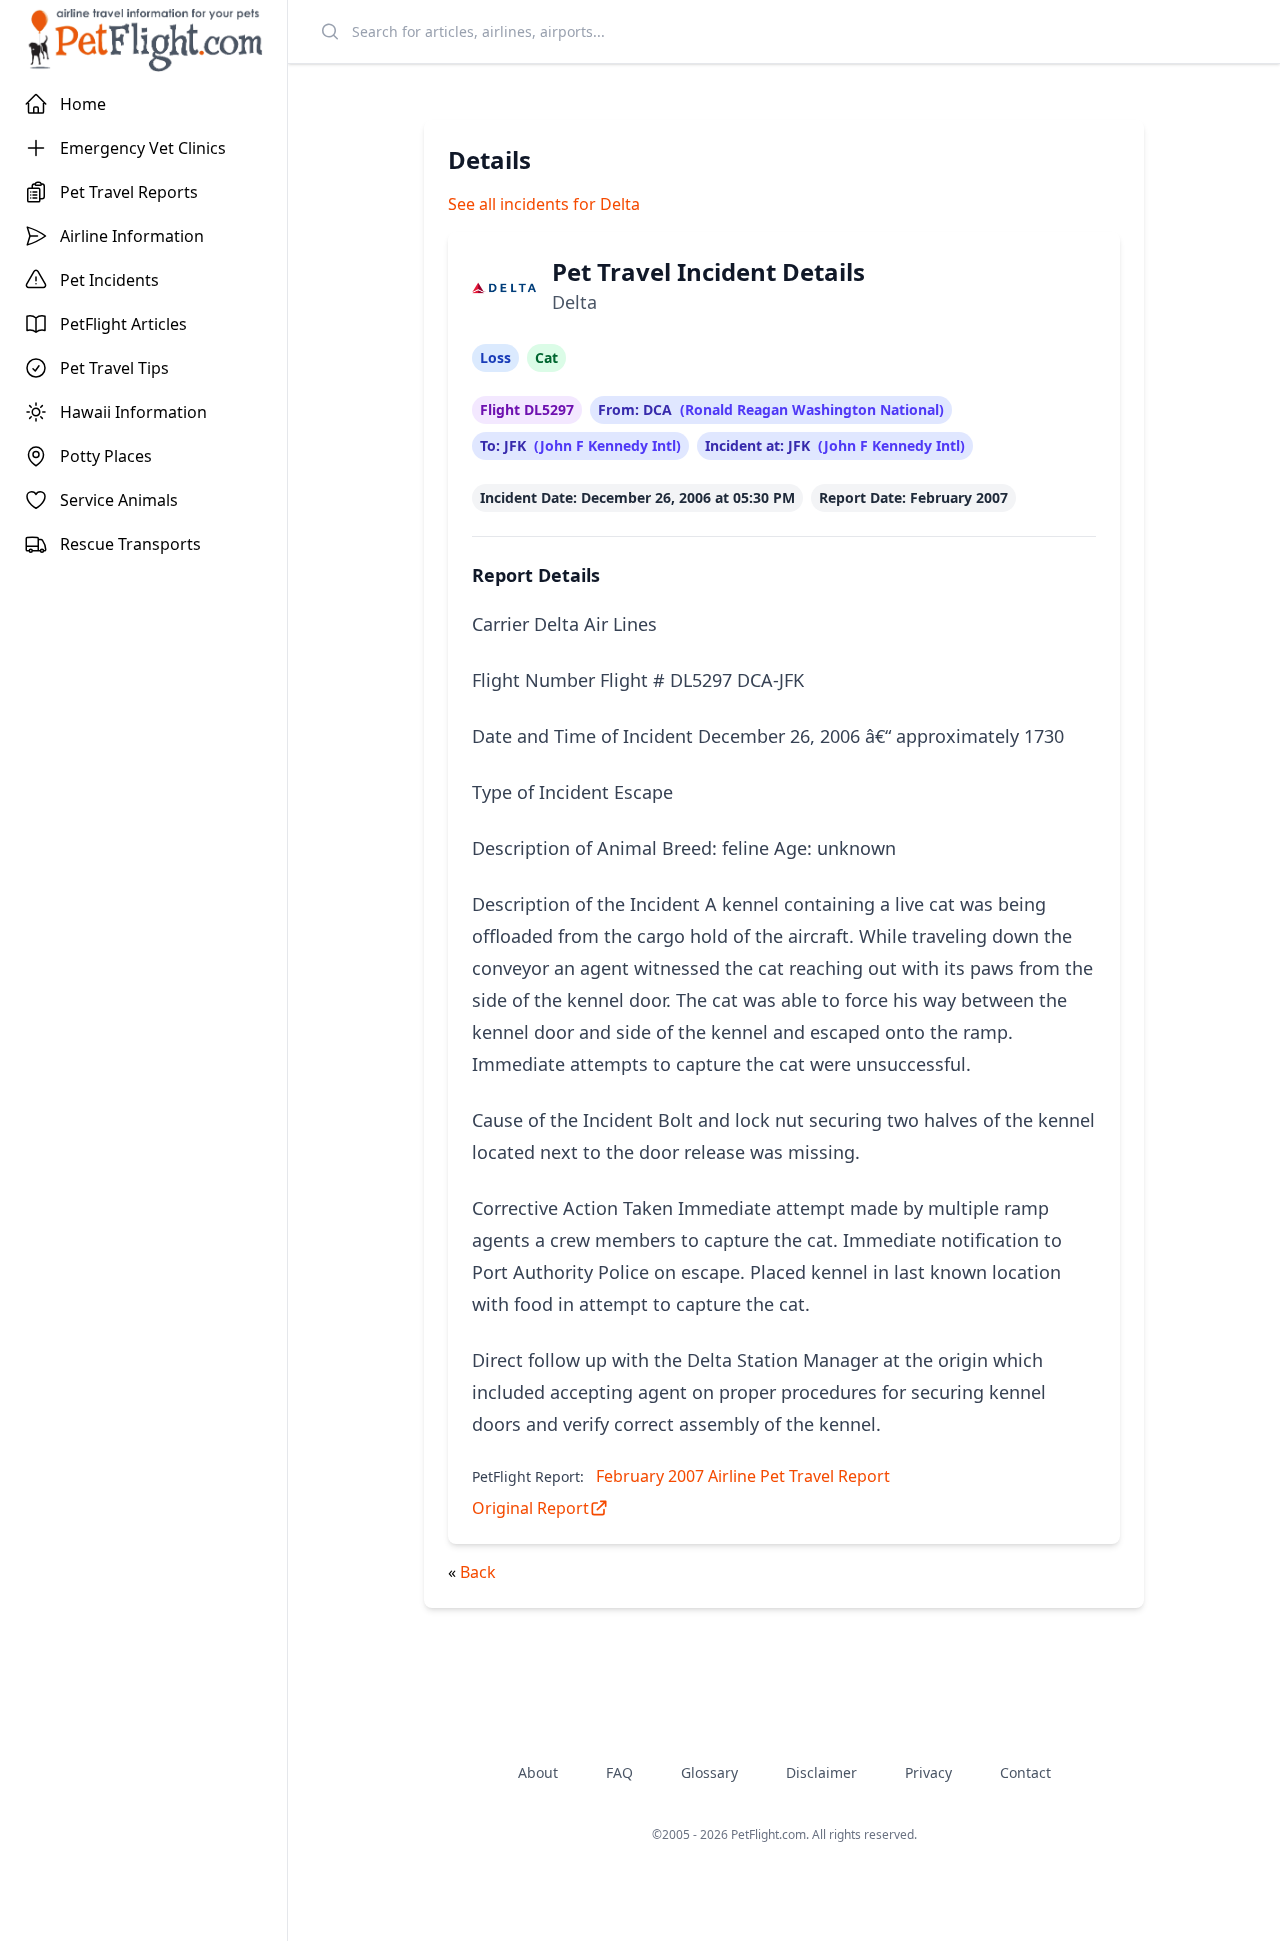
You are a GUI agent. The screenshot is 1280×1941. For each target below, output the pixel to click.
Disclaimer (821, 1772)
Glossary (709, 1772)
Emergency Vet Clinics (143, 148)
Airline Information (132, 236)
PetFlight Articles (123, 324)
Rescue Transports (130, 544)
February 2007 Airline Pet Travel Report (743, 1476)
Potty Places (106, 456)
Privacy (928, 1772)
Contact (1025, 1772)
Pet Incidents (109, 280)
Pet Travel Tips (114, 368)
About (538, 1772)
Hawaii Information (133, 412)
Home (83, 104)
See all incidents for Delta (544, 204)
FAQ (619, 1772)
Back (478, 1572)
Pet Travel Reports (129, 192)
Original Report (530, 1508)
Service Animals (119, 500)
